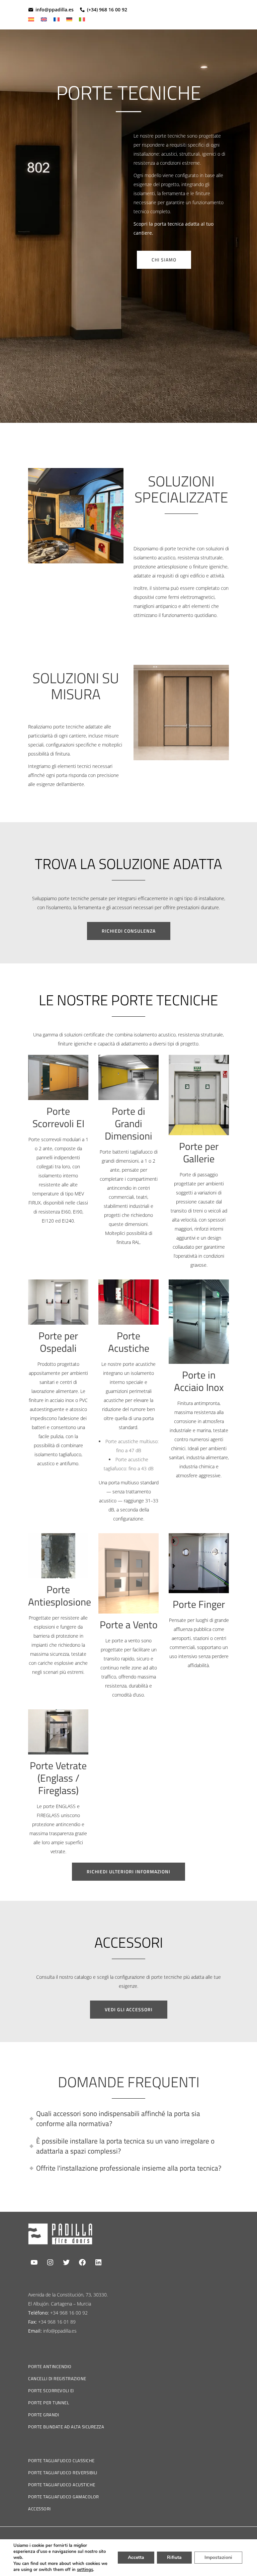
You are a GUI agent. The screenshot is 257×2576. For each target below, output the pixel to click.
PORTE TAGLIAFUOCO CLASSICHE (61, 2461)
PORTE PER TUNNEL (49, 2403)
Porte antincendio (50, 2366)
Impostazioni (218, 2557)
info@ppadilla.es (55, 10)
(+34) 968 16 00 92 (107, 10)
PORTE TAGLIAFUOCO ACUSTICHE (62, 2485)
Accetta (136, 2557)
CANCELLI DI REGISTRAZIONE (57, 2378)
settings (85, 2570)
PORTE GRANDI (44, 2415)
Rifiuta (174, 2557)
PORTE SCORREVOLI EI (51, 2391)
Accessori (39, 2509)
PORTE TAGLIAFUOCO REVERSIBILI (63, 2473)
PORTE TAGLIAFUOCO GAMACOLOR (64, 2497)
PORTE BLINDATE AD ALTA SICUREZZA (66, 2427)
